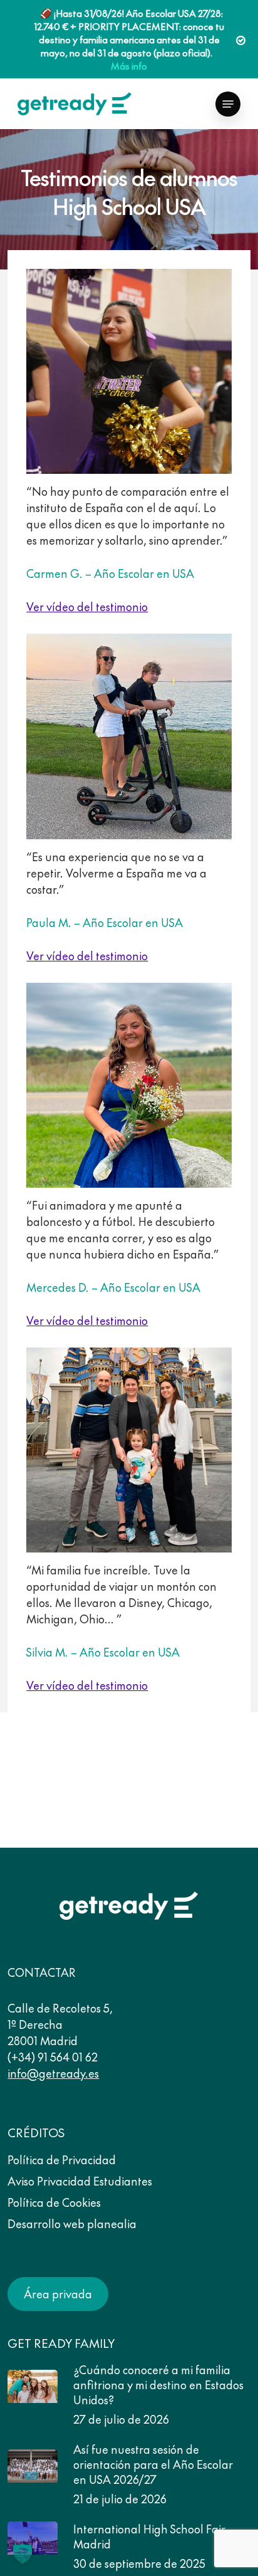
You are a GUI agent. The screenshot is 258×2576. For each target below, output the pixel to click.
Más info (129, 65)
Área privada (58, 2294)
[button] (228, 104)
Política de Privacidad (62, 2160)
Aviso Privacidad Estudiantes (80, 2181)
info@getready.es (53, 2073)
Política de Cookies (54, 2202)
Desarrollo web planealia (72, 2223)
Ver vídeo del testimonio (87, 606)
